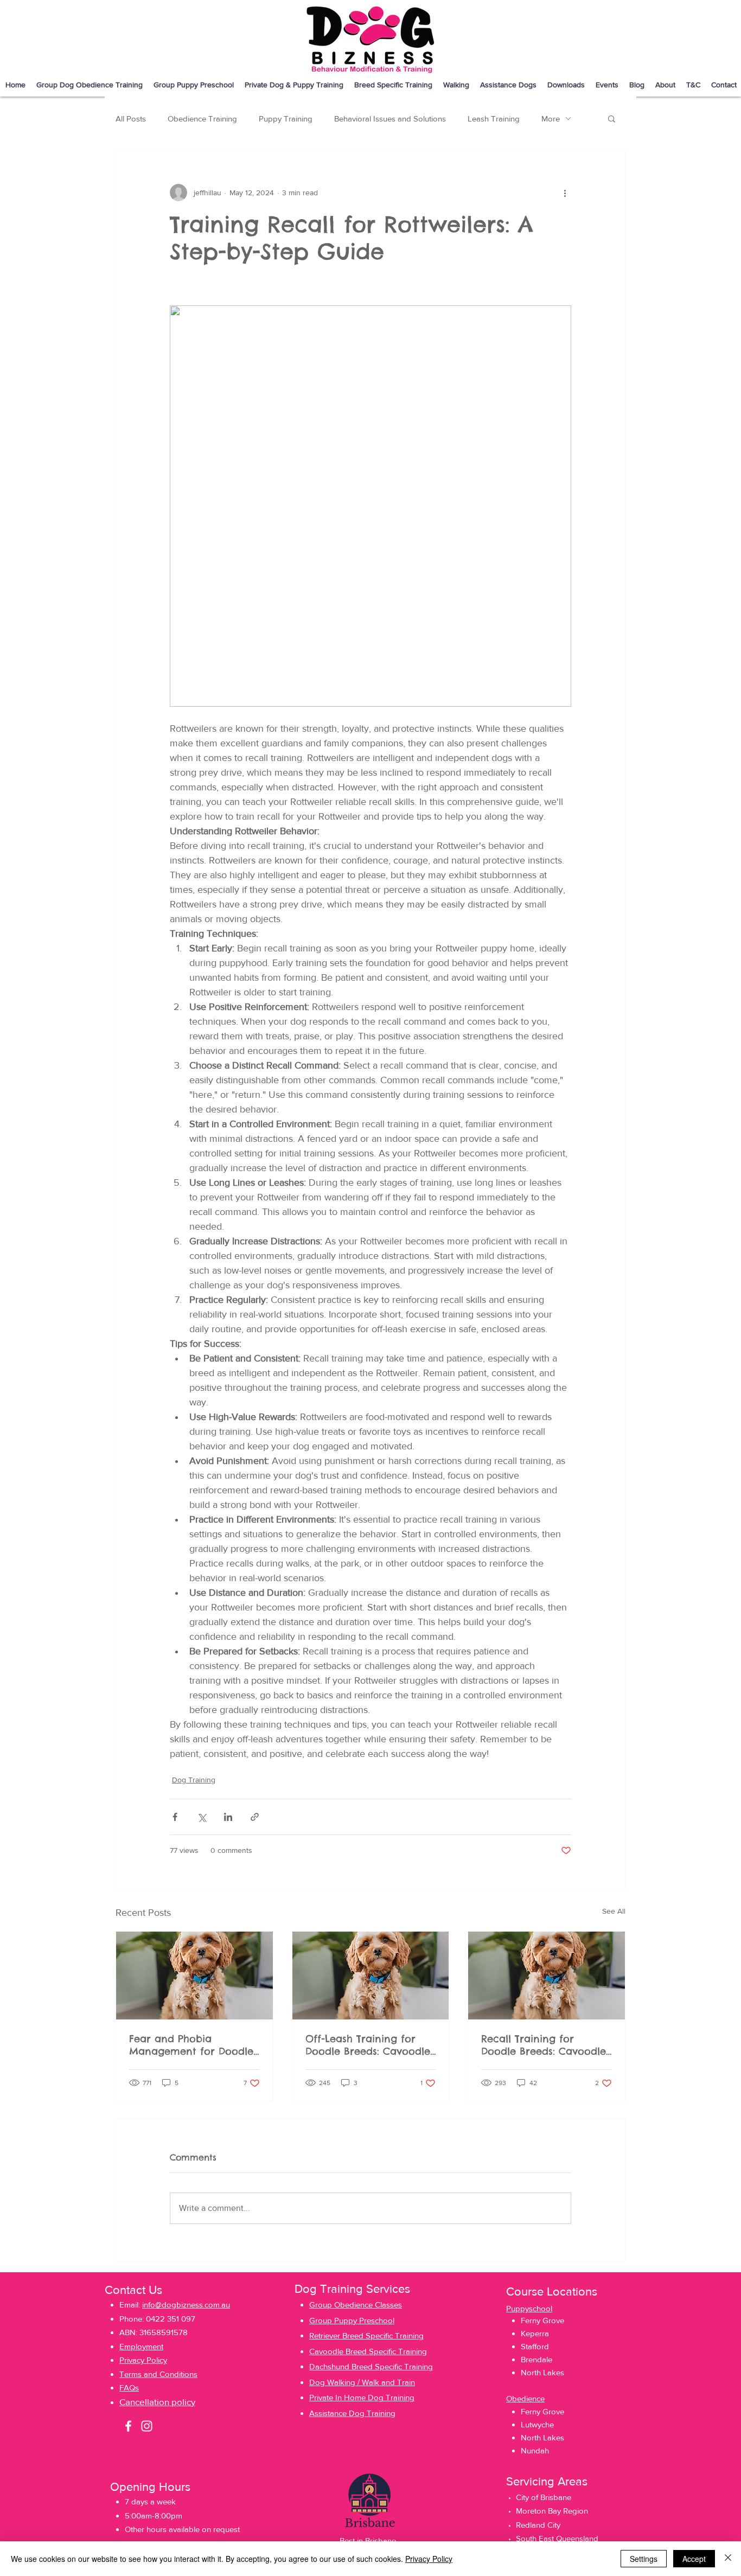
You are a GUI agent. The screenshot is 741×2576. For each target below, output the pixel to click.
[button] (393, 85)
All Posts (131, 119)
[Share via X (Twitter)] (202, 1817)
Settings (644, 2559)
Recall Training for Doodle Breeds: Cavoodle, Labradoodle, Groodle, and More (545, 2045)
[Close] (728, 2559)
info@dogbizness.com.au (186, 2305)
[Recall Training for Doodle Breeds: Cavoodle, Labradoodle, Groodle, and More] (547, 1976)
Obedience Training (202, 119)
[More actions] (565, 193)
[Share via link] (255, 1817)
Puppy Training (286, 119)
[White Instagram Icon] (147, 2426)
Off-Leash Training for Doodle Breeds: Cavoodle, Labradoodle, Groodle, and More (369, 2045)
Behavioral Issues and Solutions (390, 119)
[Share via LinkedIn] (228, 1817)
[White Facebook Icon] (128, 2426)
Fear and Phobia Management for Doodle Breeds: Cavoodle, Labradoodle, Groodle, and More (191, 2045)
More (551, 119)
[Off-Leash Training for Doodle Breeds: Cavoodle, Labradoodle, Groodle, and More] (371, 1976)
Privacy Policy (429, 2559)
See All (614, 1911)
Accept (694, 2559)
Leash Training (494, 119)
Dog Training (194, 1780)
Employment (141, 2346)
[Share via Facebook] (175, 1817)
